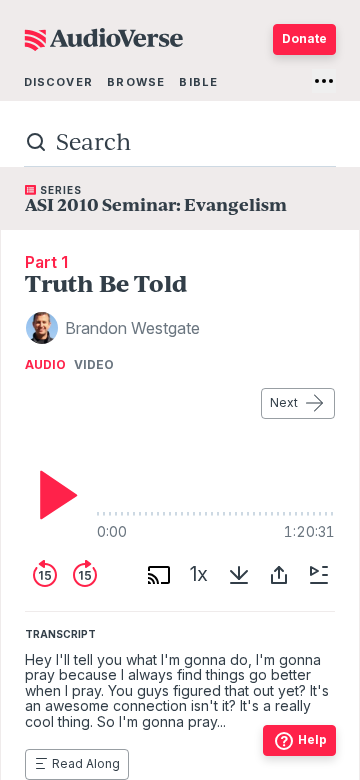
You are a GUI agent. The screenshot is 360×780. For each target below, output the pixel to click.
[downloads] (239, 575)
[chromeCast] (159, 575)
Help (312, 739)
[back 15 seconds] (45, 575)
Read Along (86, 763)
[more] (324, 81)
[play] (53, 495)
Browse (136, 82)
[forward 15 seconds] (85, 575)
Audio (45, 365)
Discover (58, 82)
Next (284, 402)
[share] (279, 575)
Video (94, 365)
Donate (304, 38)
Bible (198, 82)
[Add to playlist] (319, 575)
